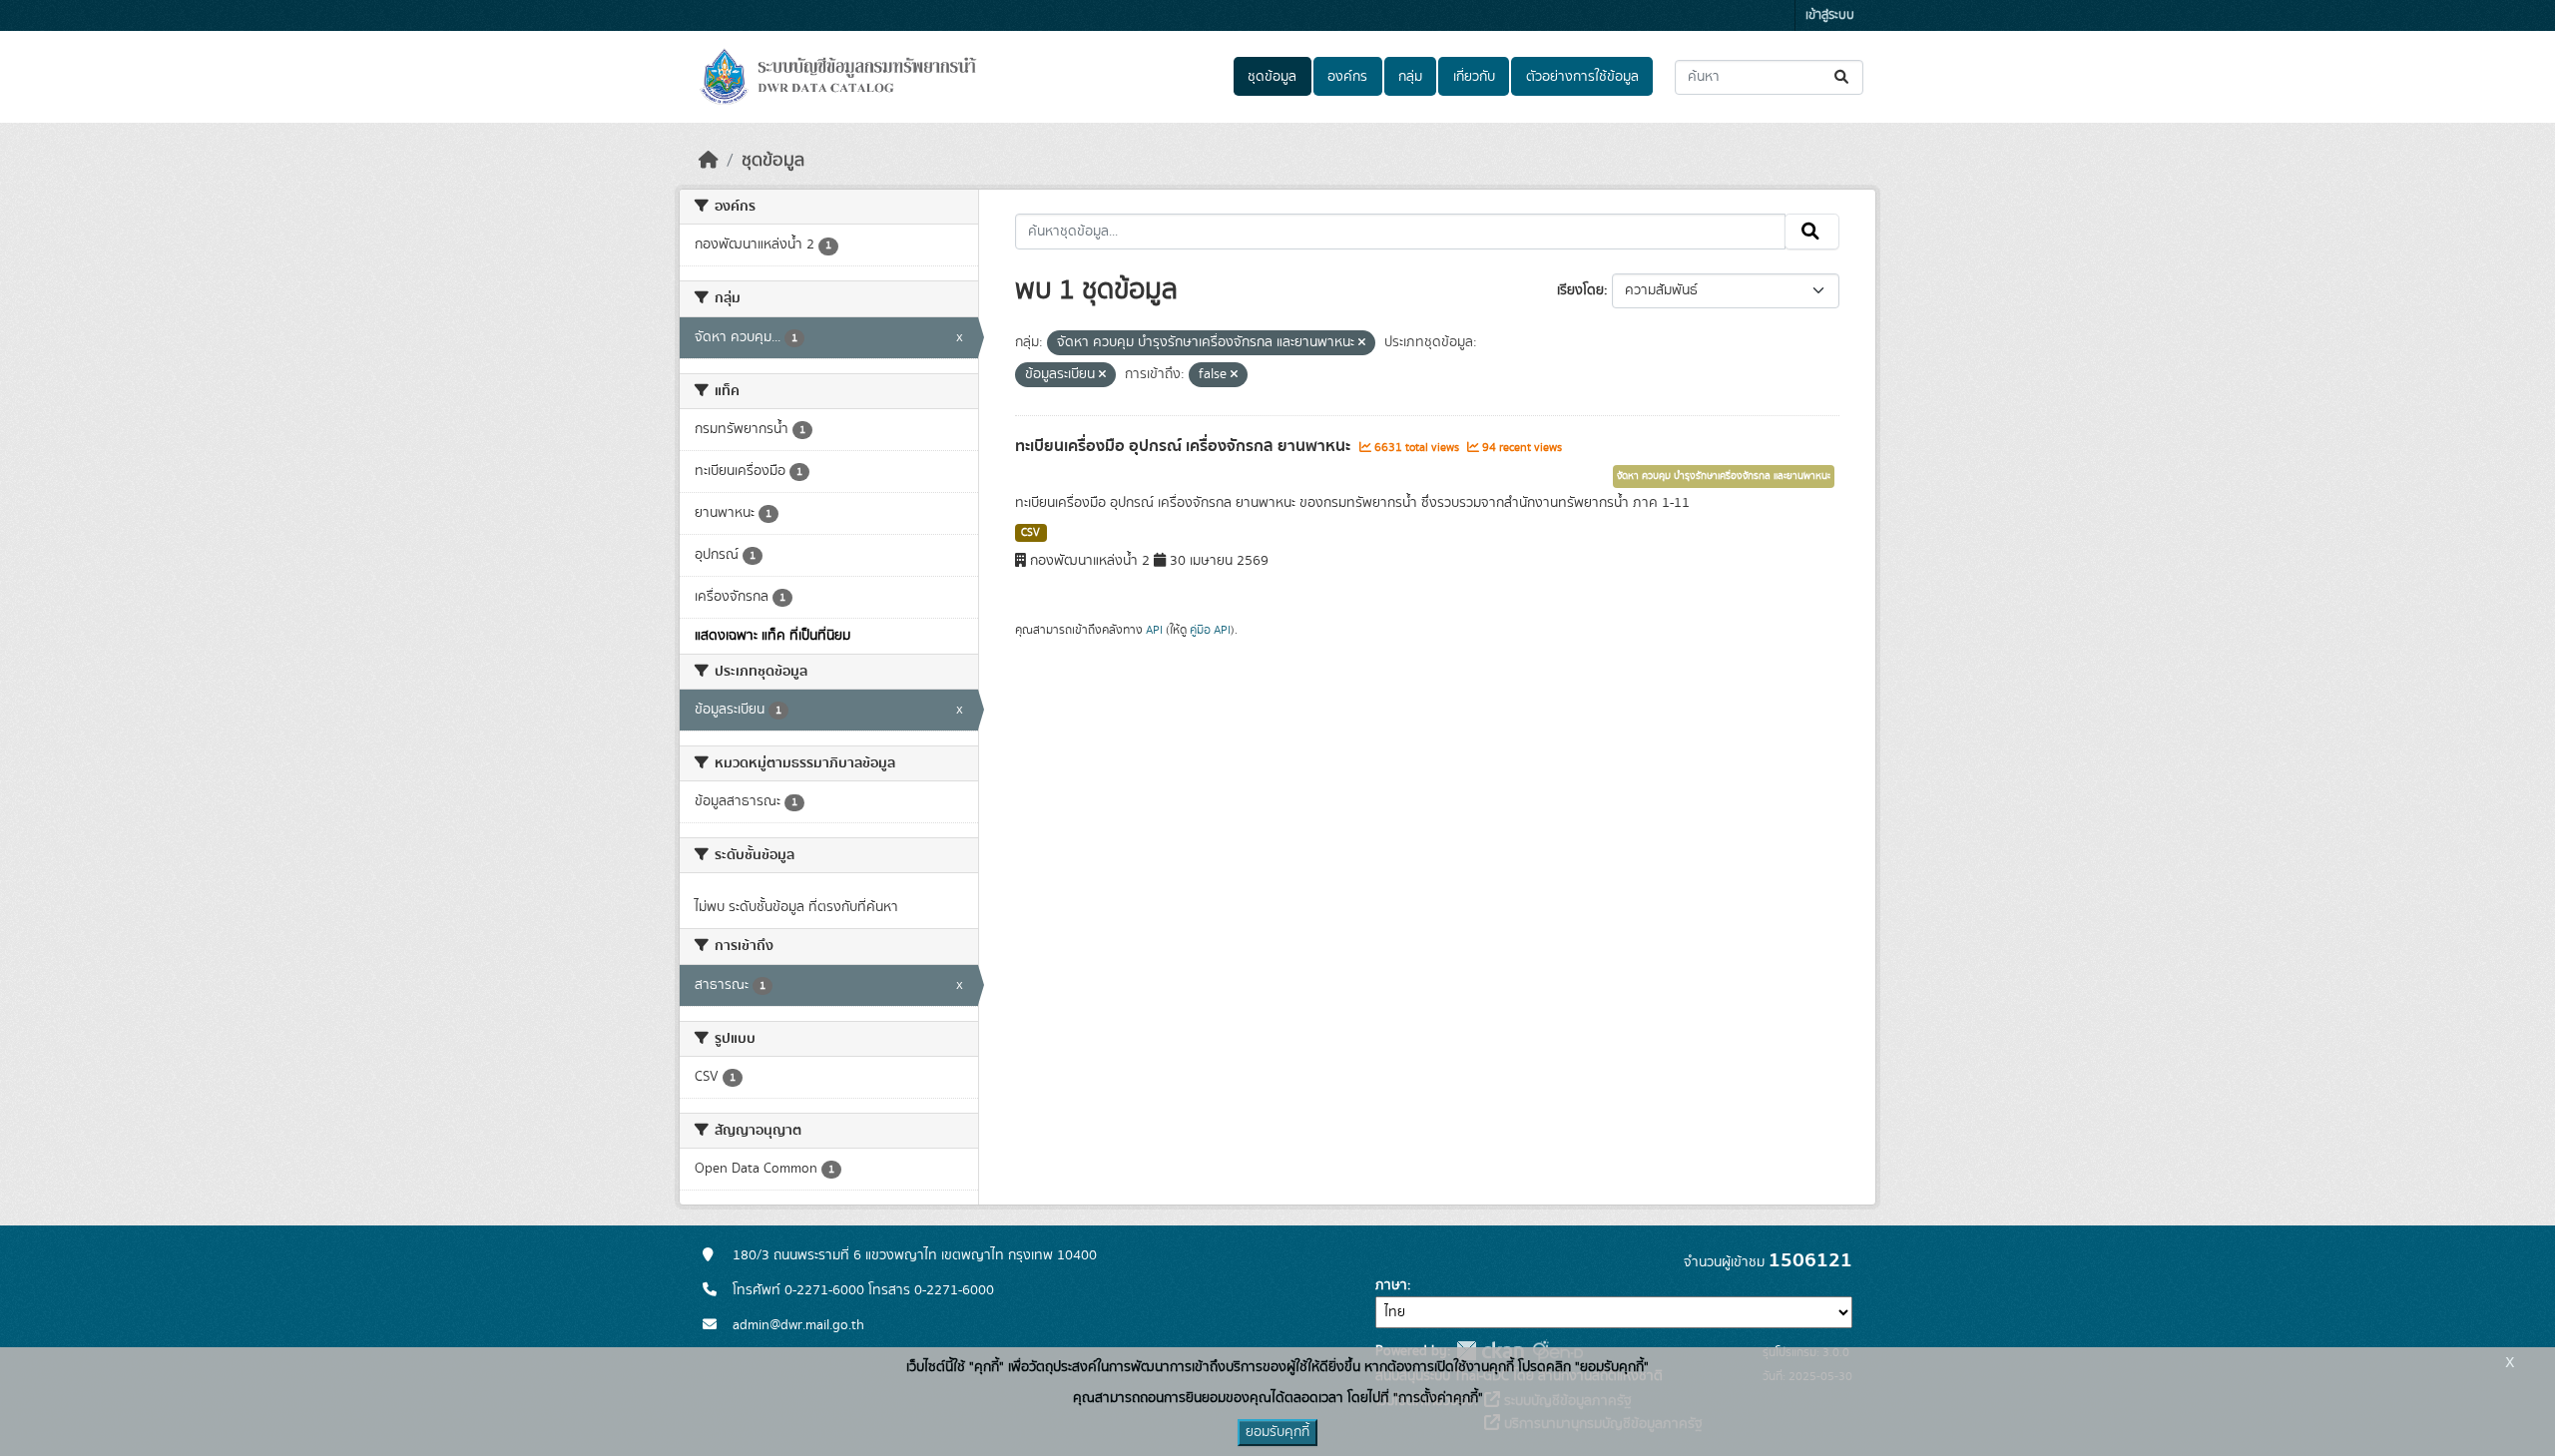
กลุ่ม (1410, 77)
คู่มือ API (1210, 630)
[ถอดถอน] (1362, 343)
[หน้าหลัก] (709, 161)
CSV (1030, 533)
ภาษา (1391, 1285)
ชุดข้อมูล (1272, 77)
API (1154, 630)
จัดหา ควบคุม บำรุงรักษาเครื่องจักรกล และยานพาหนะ (1724, 476)
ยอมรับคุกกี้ (1277, 1432)
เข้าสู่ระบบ (1830, 15)
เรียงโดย (1580, 290)
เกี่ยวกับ (1474, 77)
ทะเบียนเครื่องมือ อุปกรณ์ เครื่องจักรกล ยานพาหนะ (1185, 446)
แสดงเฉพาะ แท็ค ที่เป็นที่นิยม (772, 636)
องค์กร (1347, 77)
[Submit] (1843, 77)
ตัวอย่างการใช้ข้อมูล (1582, 77)
